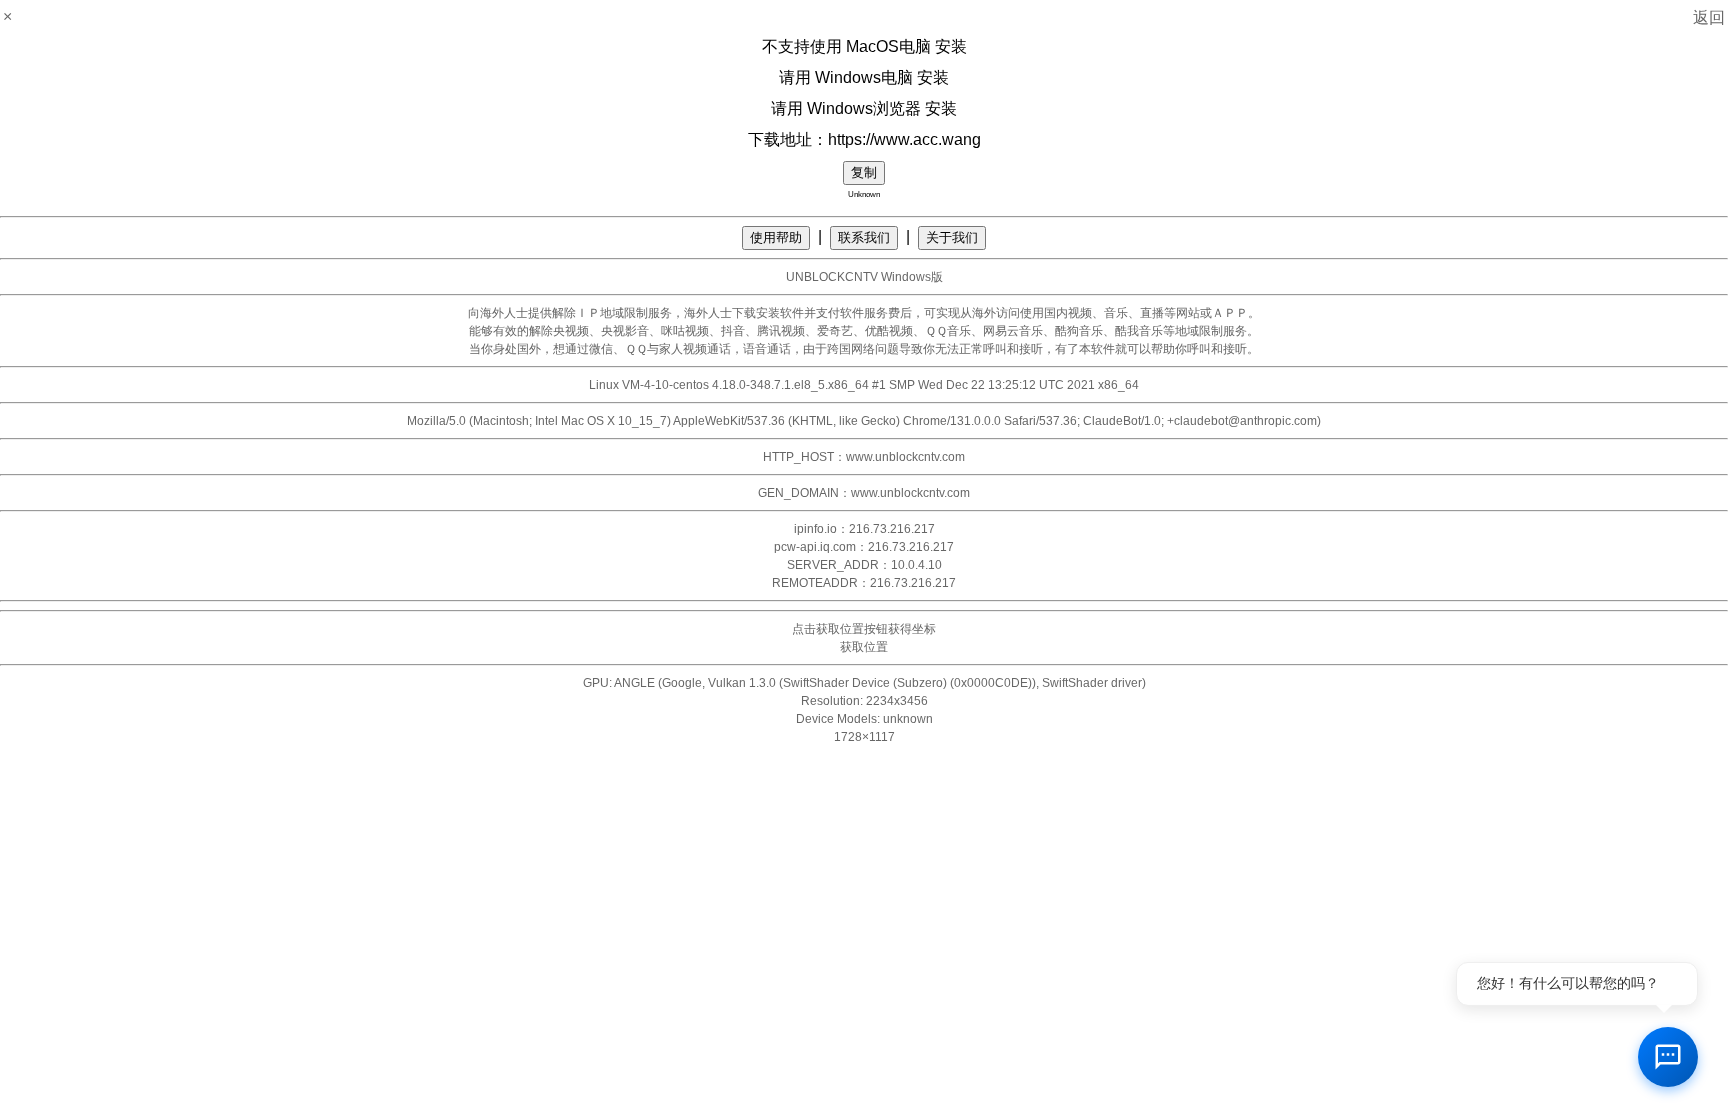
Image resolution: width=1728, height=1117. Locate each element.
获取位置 (864, 647)
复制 (864, 172)
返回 (1709, 17)
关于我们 (952, 237)
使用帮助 (776, 237)
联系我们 (864, 237)
